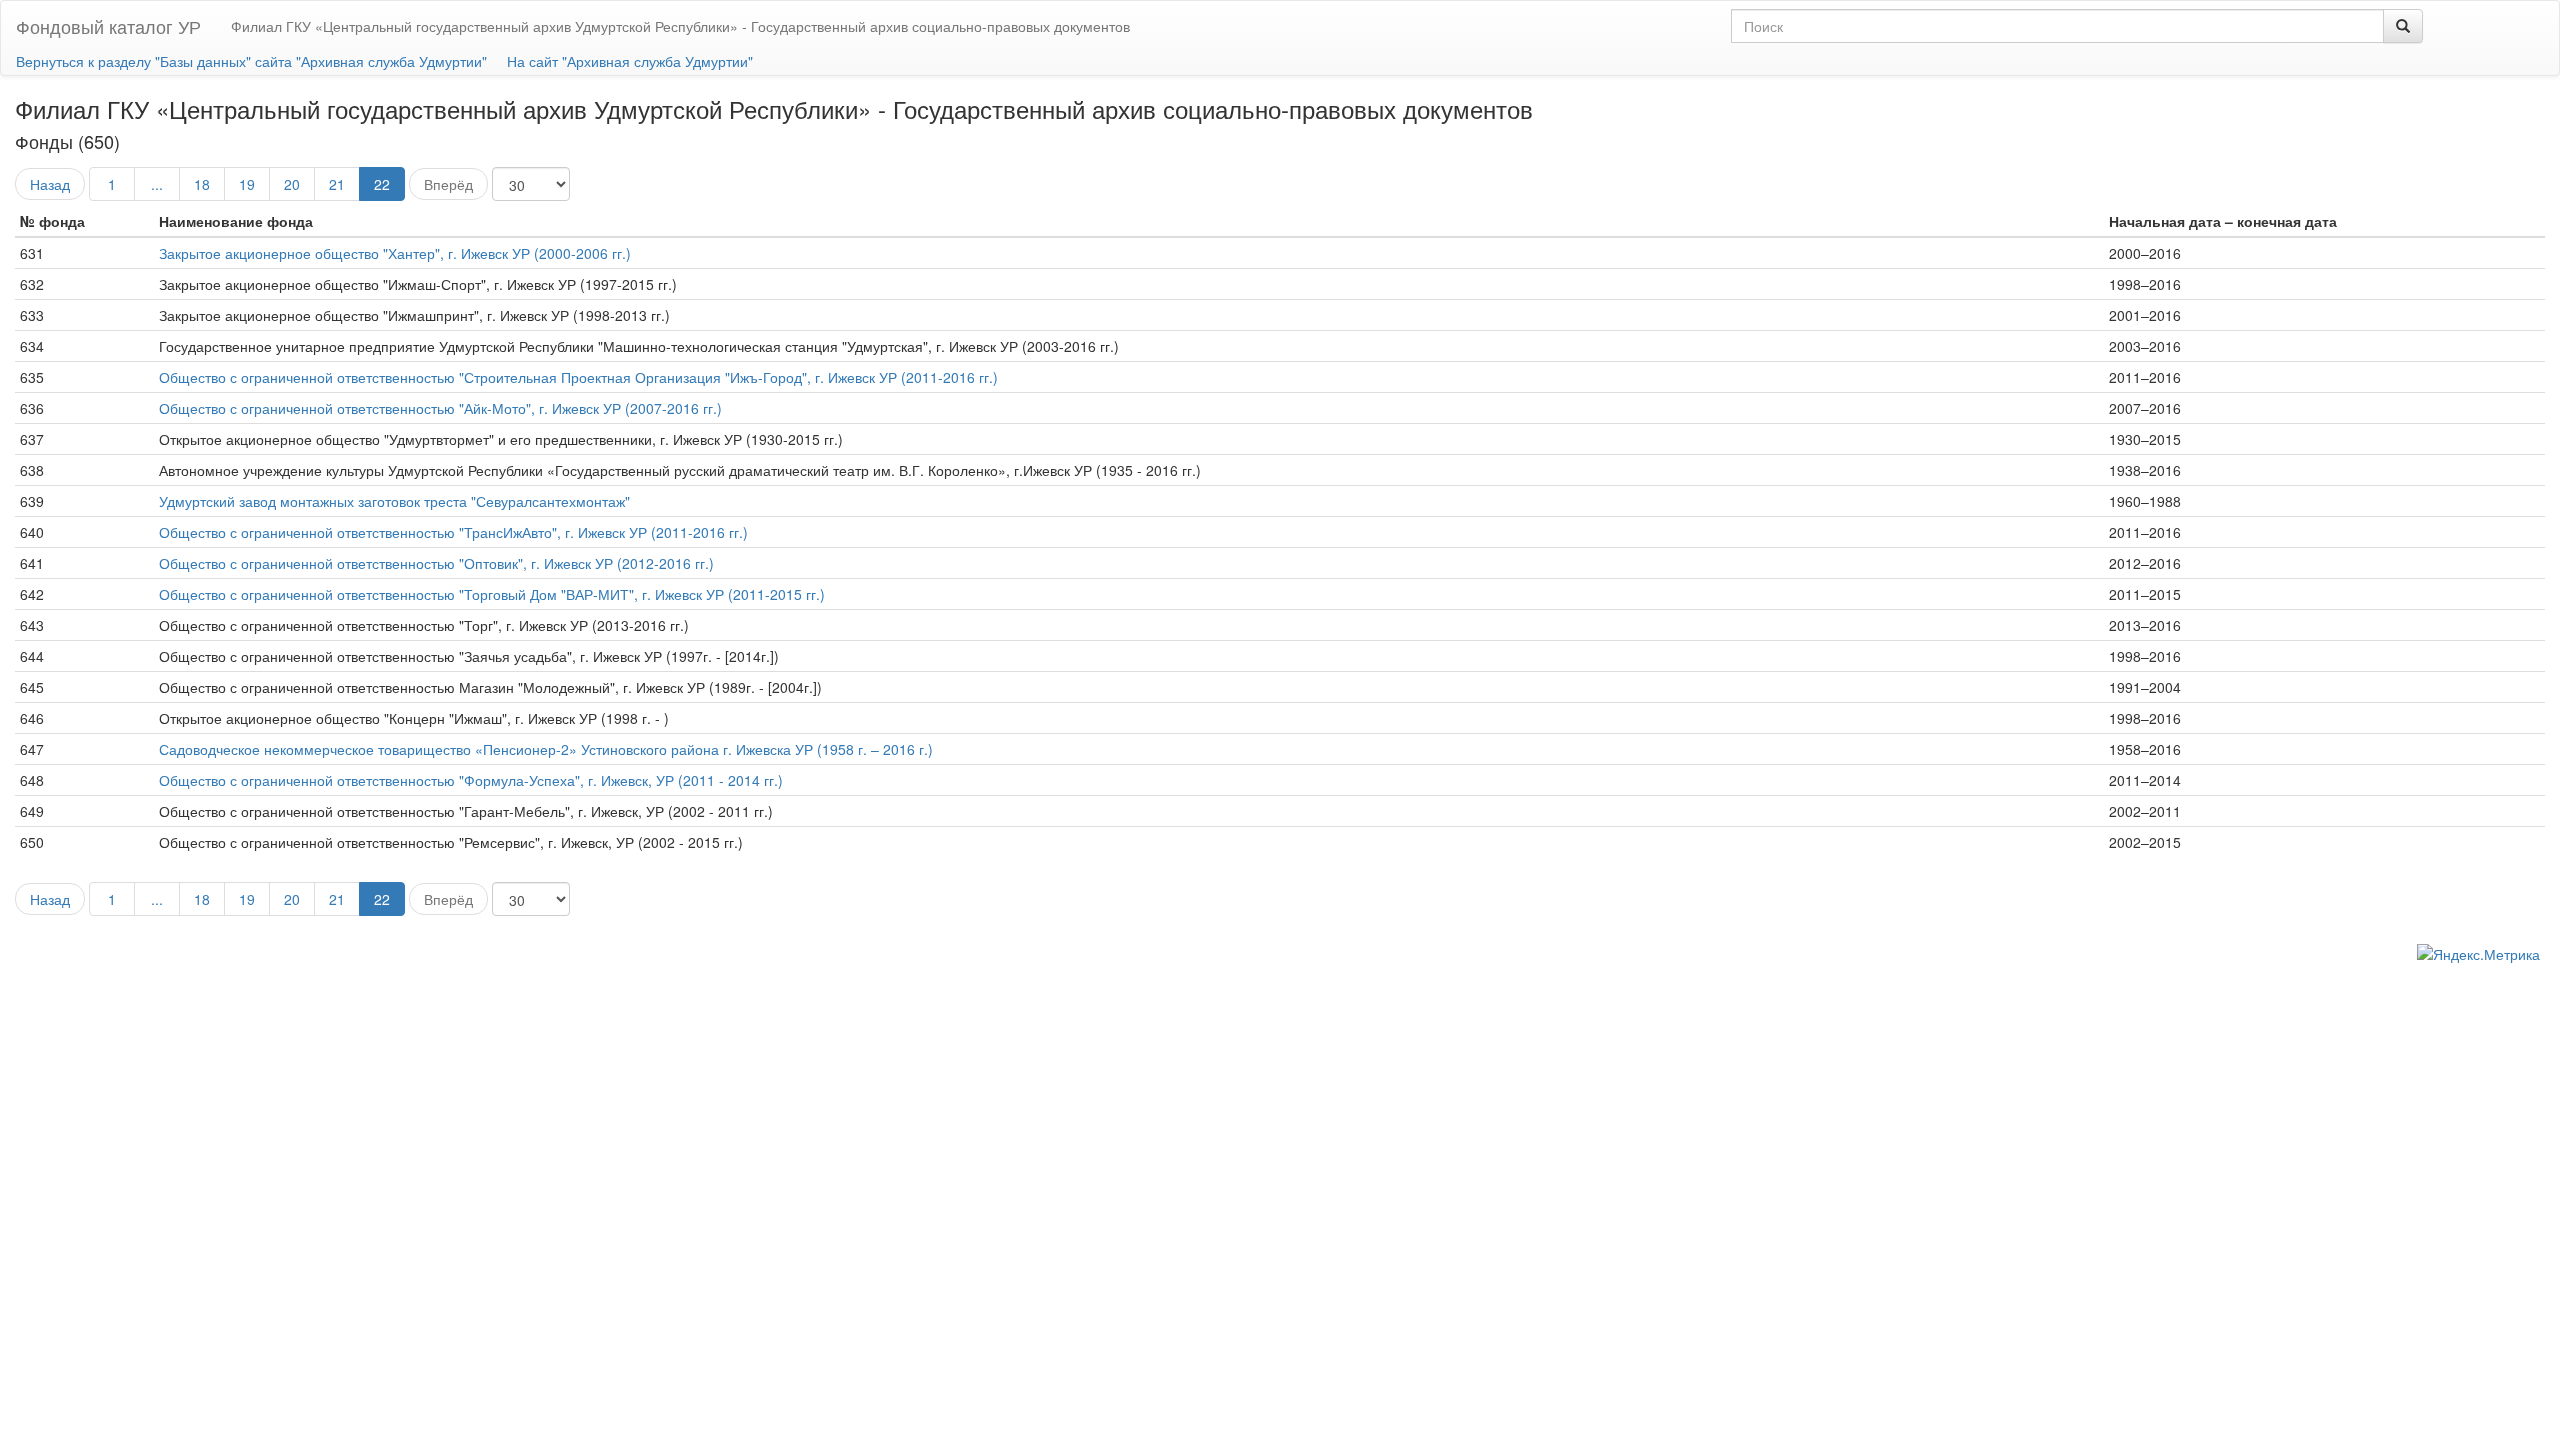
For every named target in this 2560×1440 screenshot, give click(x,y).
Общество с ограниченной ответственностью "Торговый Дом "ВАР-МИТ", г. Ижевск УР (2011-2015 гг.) (492, 594)
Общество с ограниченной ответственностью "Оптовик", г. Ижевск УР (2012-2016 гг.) (436, 563)
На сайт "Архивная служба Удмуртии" (630, 61)
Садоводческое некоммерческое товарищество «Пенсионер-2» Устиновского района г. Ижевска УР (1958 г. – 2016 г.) (546, 749)
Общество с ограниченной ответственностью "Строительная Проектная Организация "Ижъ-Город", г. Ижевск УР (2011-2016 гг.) (578, 377)
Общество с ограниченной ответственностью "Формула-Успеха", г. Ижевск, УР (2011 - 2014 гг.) (471, 780)
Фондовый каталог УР (108, 26)
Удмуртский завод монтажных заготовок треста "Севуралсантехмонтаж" (394, 501)
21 (337, 184)
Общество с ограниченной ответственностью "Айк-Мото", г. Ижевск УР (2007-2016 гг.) (440, 408)
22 (382, 184)
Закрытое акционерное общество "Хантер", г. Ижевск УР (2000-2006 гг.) (395, 253)
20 (292, 184)
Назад (50, 184)
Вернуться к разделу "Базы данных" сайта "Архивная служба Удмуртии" (251, 61)
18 (202, 184)
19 (247, 184)
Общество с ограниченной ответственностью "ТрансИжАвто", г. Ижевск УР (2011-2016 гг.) (453, 532)
